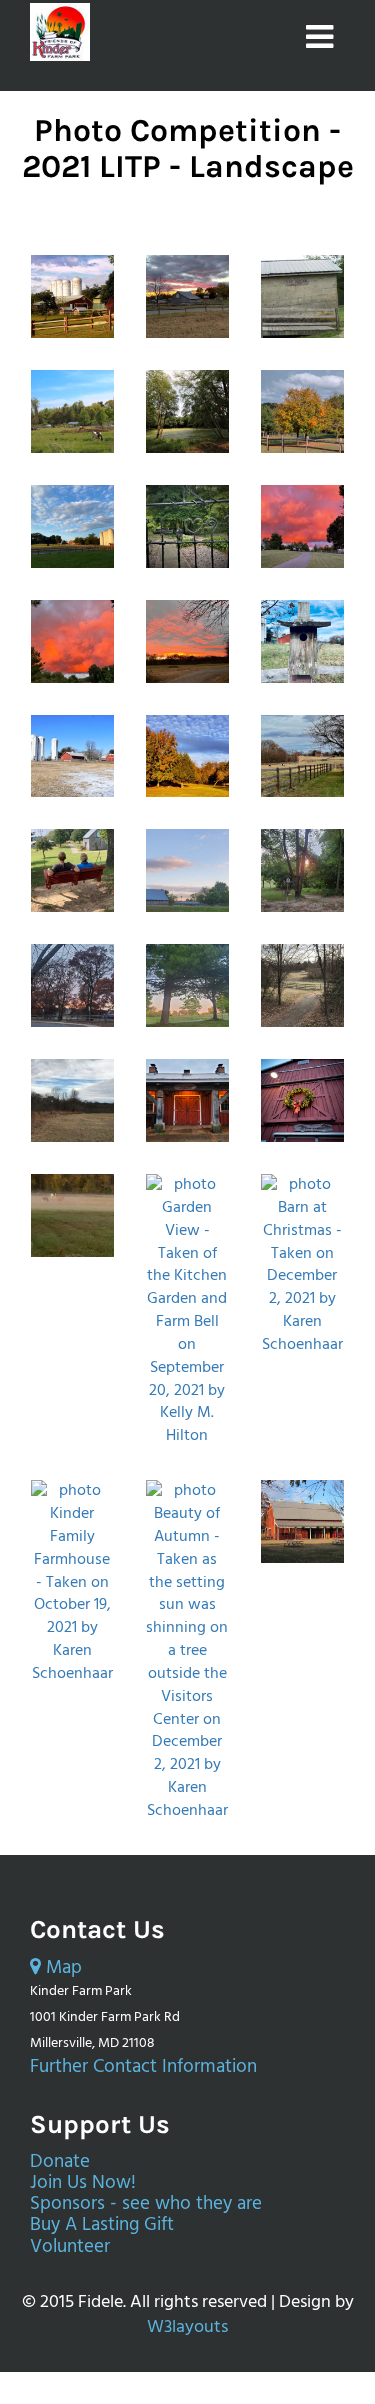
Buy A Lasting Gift (102, 2225)
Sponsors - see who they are (146, 2204)
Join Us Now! (83, 2183)
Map (61, 1968)
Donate (60, 2162)
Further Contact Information (143, 2067)
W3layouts (187, 2327)
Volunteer (70, 2247)
